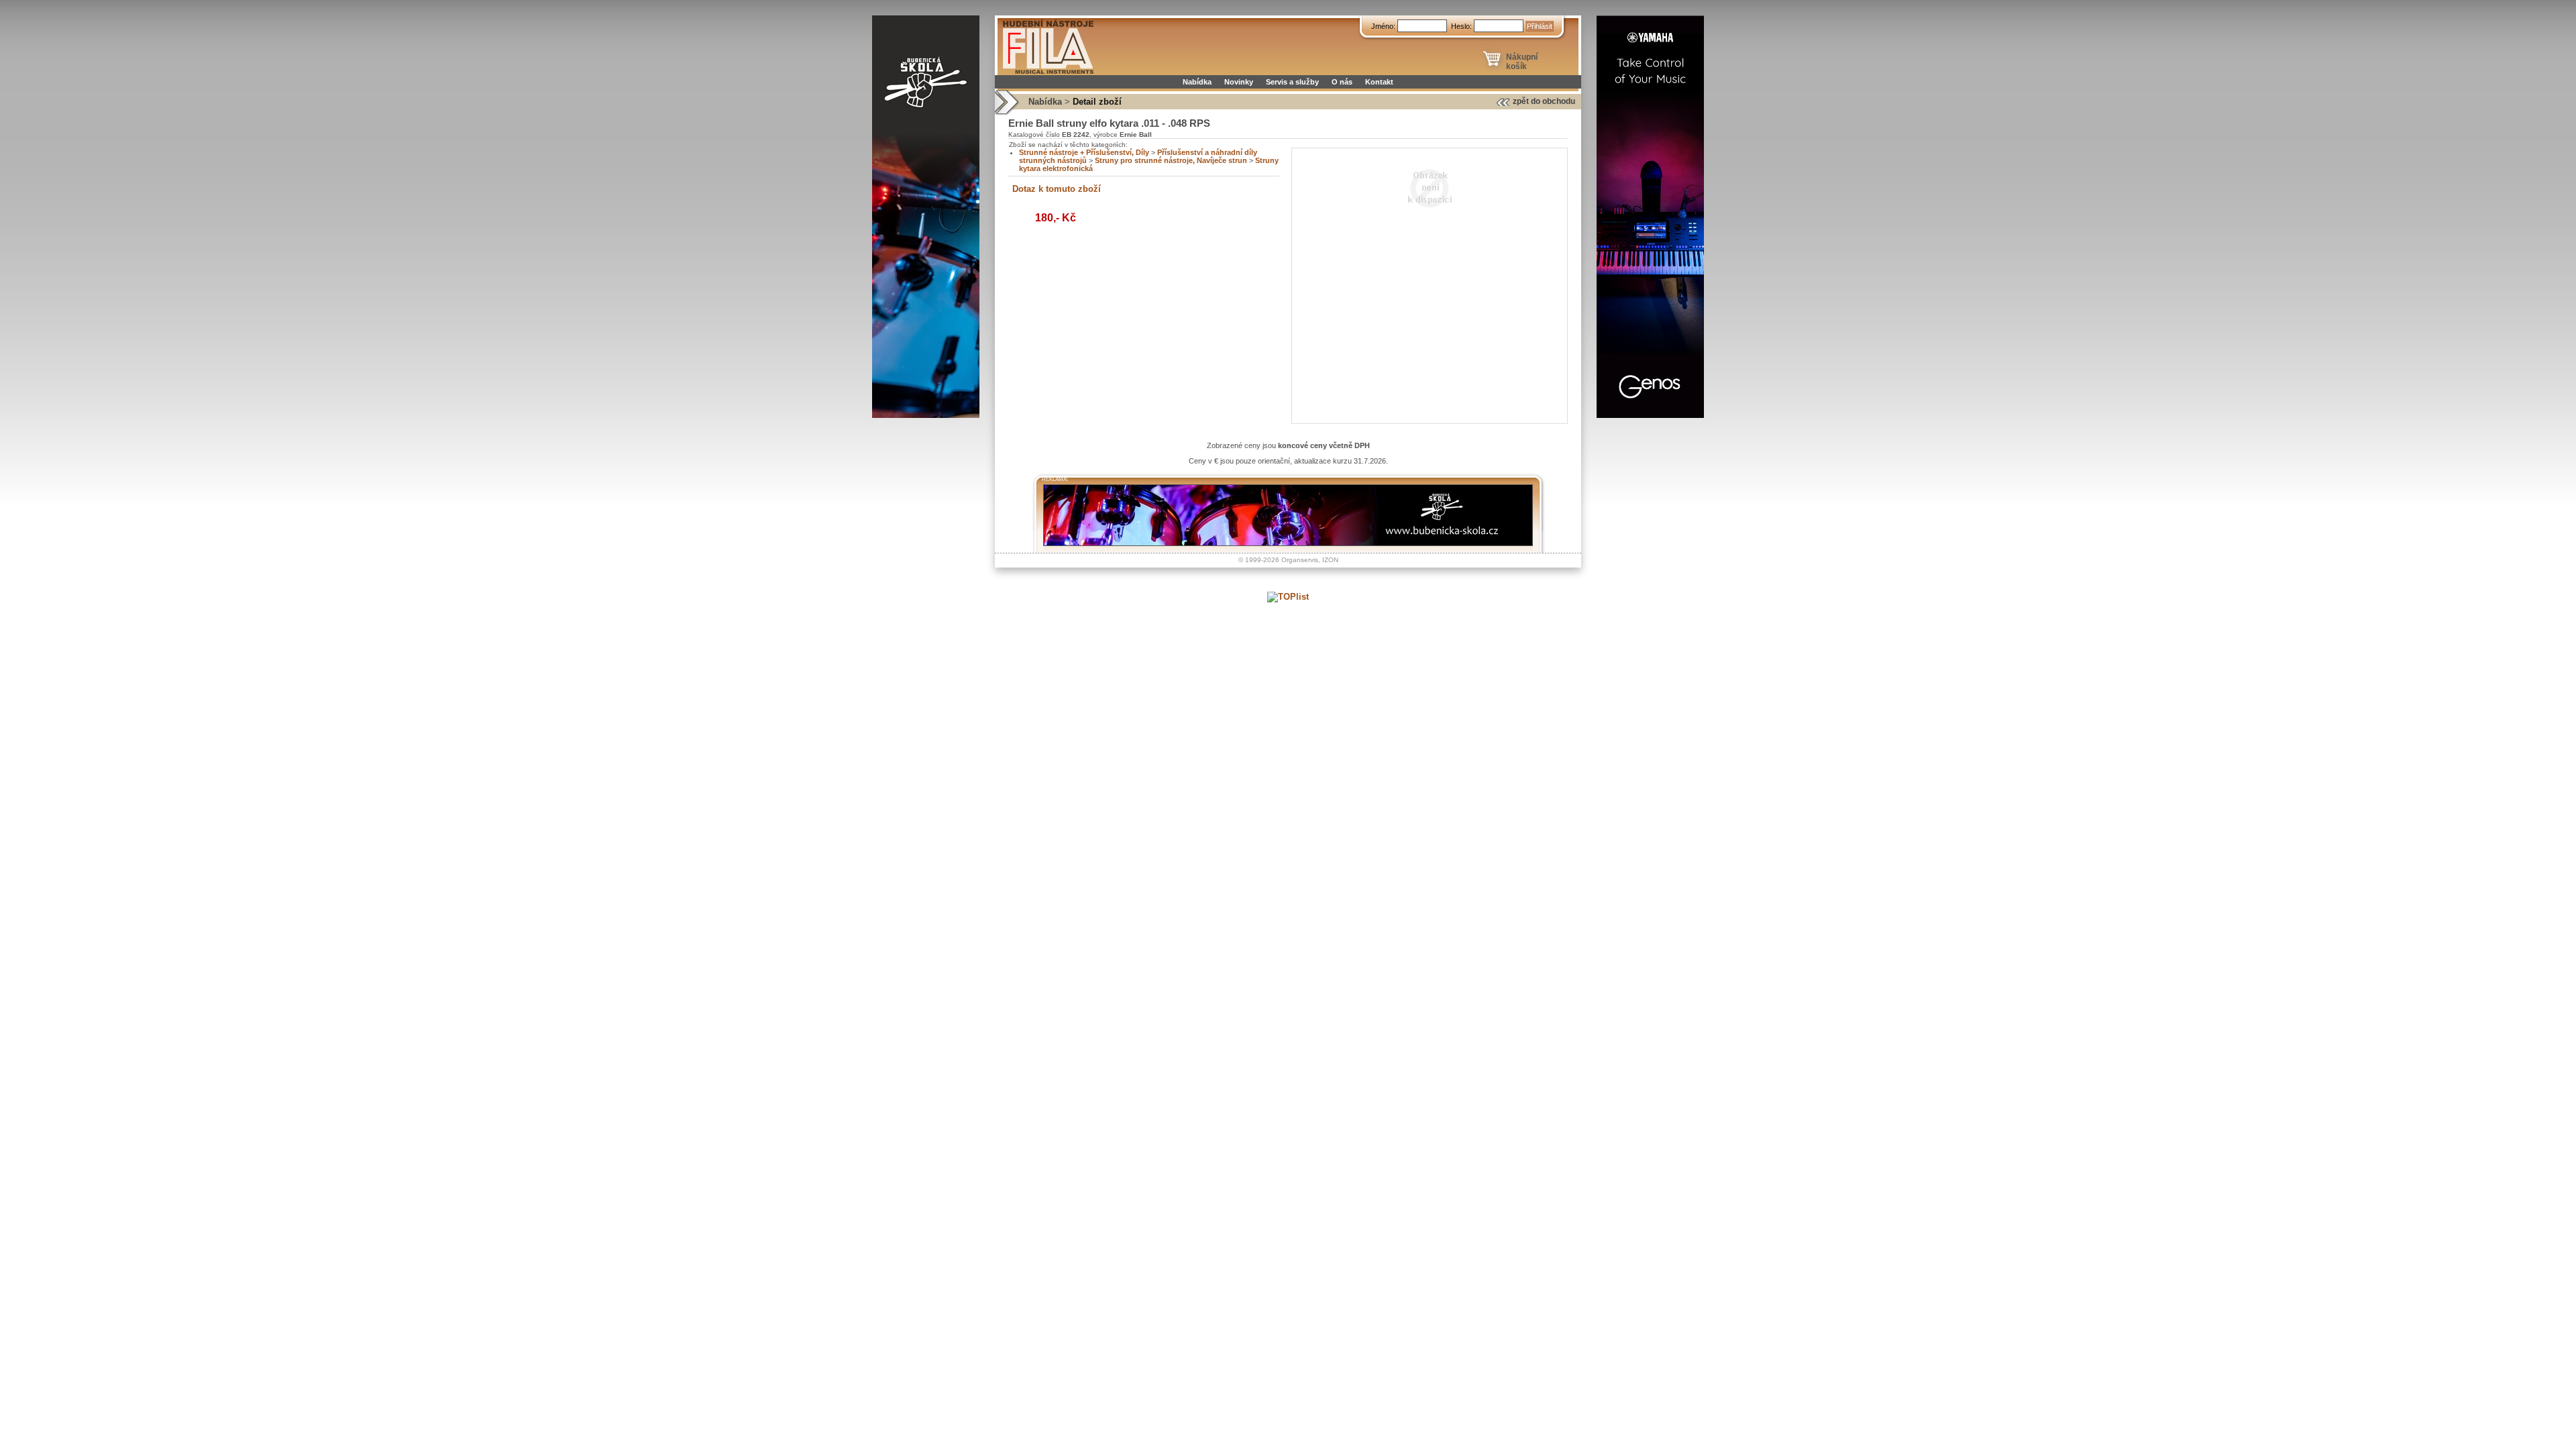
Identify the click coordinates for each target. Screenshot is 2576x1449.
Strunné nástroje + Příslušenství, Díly (1084, 152)
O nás (1342, 82)
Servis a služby (1292, 82)
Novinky (1239, 82)
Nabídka (1197, 82)
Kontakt (1379, 82)
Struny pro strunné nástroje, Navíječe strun (1171, 160)
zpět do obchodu (1544, 101)
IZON (1330, 560)
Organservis (1300, 560)
